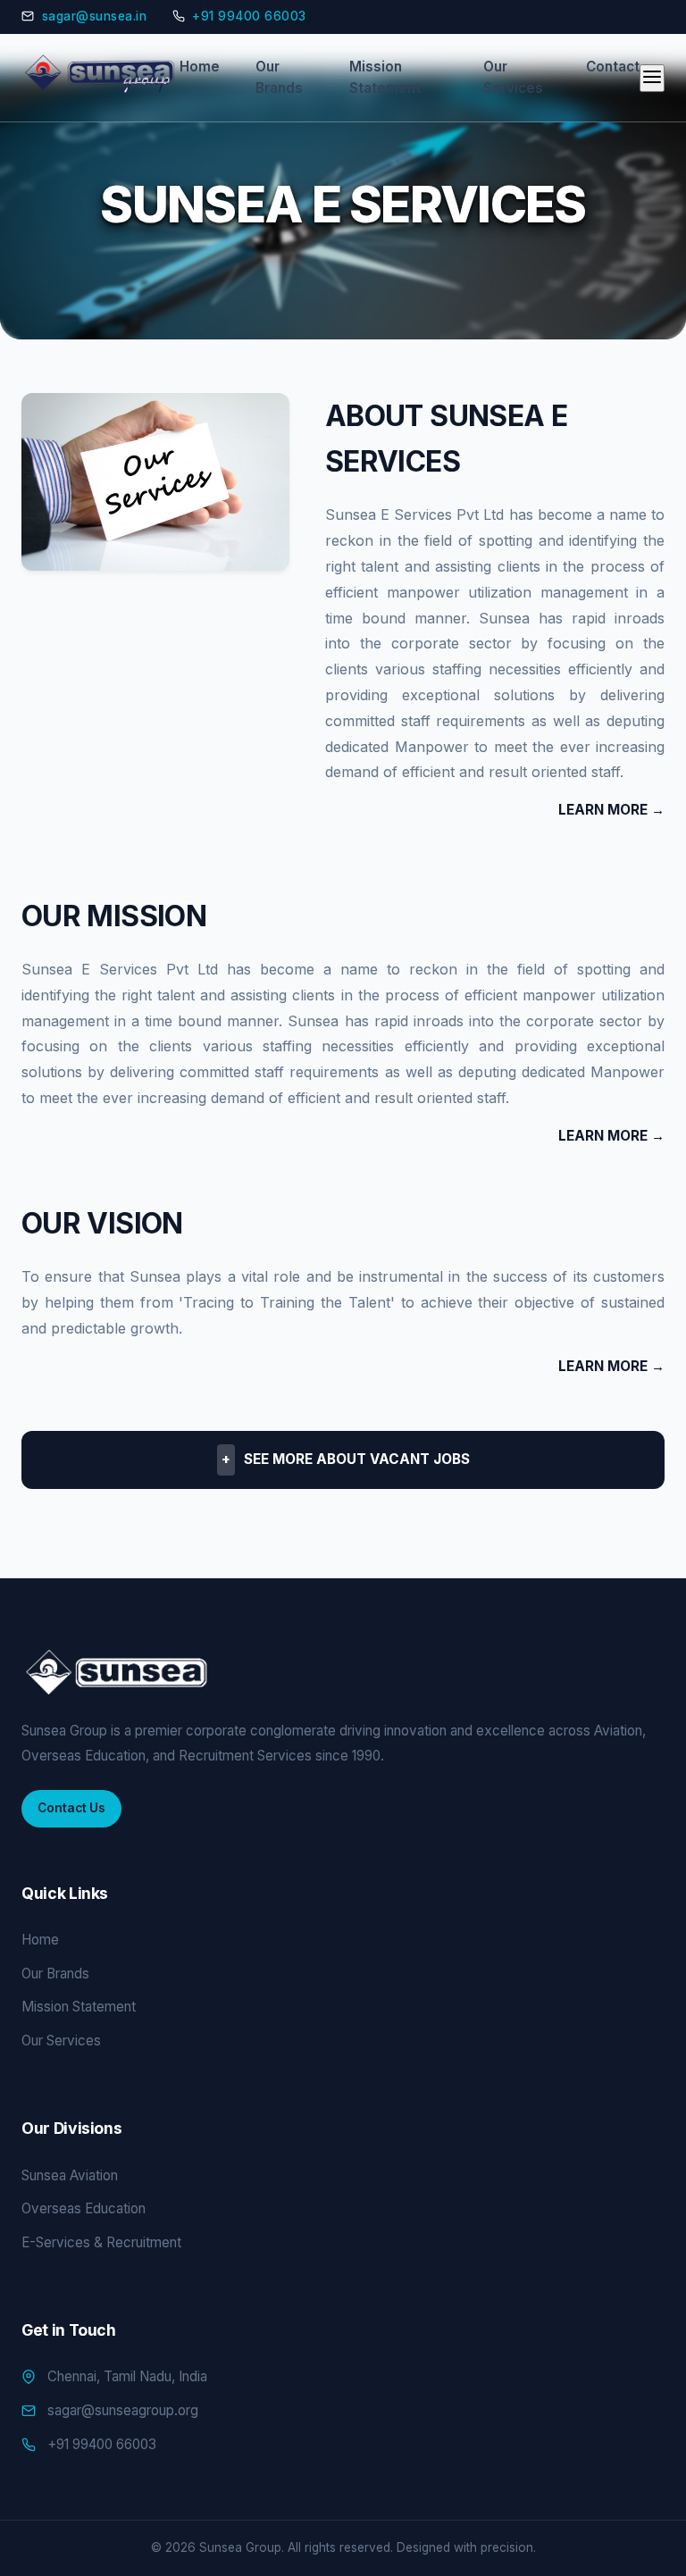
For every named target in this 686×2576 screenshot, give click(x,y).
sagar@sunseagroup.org (123, 2410)
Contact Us (71, 1808)
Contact (613, 67)
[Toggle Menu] (652, 78)
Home (200, 67)
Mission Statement (385, 77)
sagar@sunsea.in (95, 16)
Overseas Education (84, 2208)
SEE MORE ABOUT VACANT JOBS (346, 1459)
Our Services (513, 77)
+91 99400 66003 (249, 16)
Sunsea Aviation (70, 2175)
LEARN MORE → (611, 810)
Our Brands (279, 77)
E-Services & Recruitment (101, 2242)
